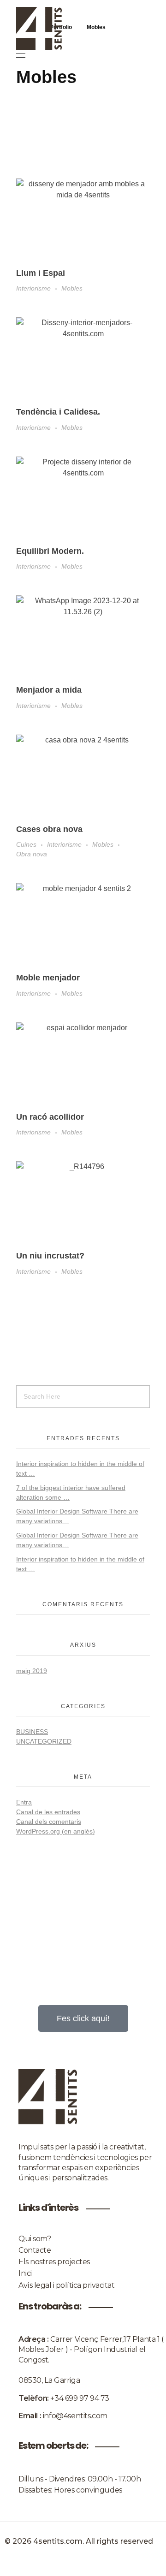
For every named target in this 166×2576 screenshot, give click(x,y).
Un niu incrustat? (50, 1256)
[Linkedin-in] (83, 2566)
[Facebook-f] (112, 2566)
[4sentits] (83, 28)
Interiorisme (33, 288)
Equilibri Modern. (50, 551)
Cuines (26, 844)
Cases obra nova (49, 829)
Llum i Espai (41, 273)
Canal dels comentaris (49, 1822)
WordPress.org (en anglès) (56, 1831)
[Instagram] (54, 2566)
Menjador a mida (49, 690)
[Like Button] (143, 273)
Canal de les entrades (48, 1812)
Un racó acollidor (50, 1117)
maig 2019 (32, 1671)
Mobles (72, 288)
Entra (24, 1802)
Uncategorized (44, 1741)
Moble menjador (48, 978)
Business (32, 1732)
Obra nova (32, 854)
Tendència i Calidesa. (58, 412)
